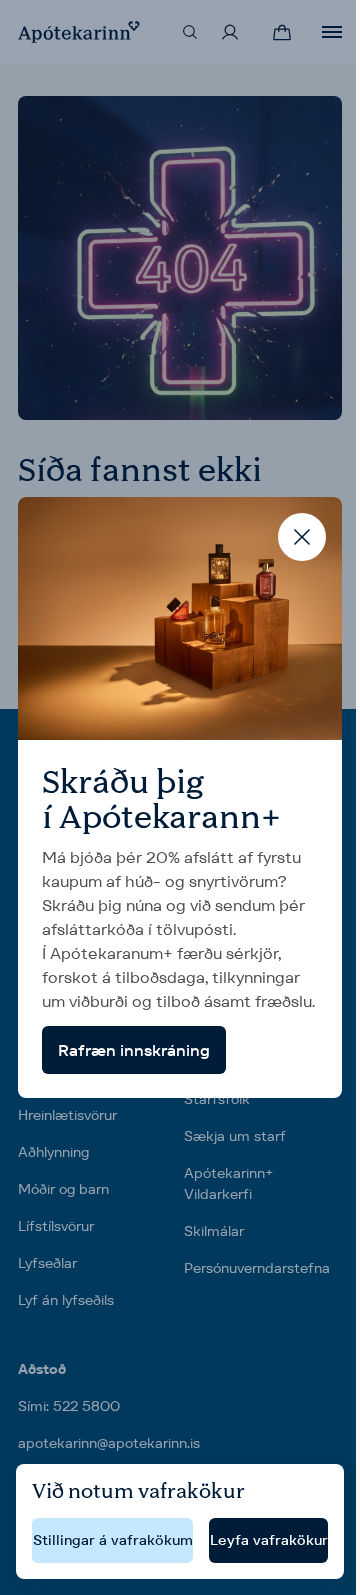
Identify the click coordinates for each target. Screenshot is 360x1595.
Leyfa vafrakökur (269, 1540)
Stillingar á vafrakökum (113, 1540)
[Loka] (302, 537)
